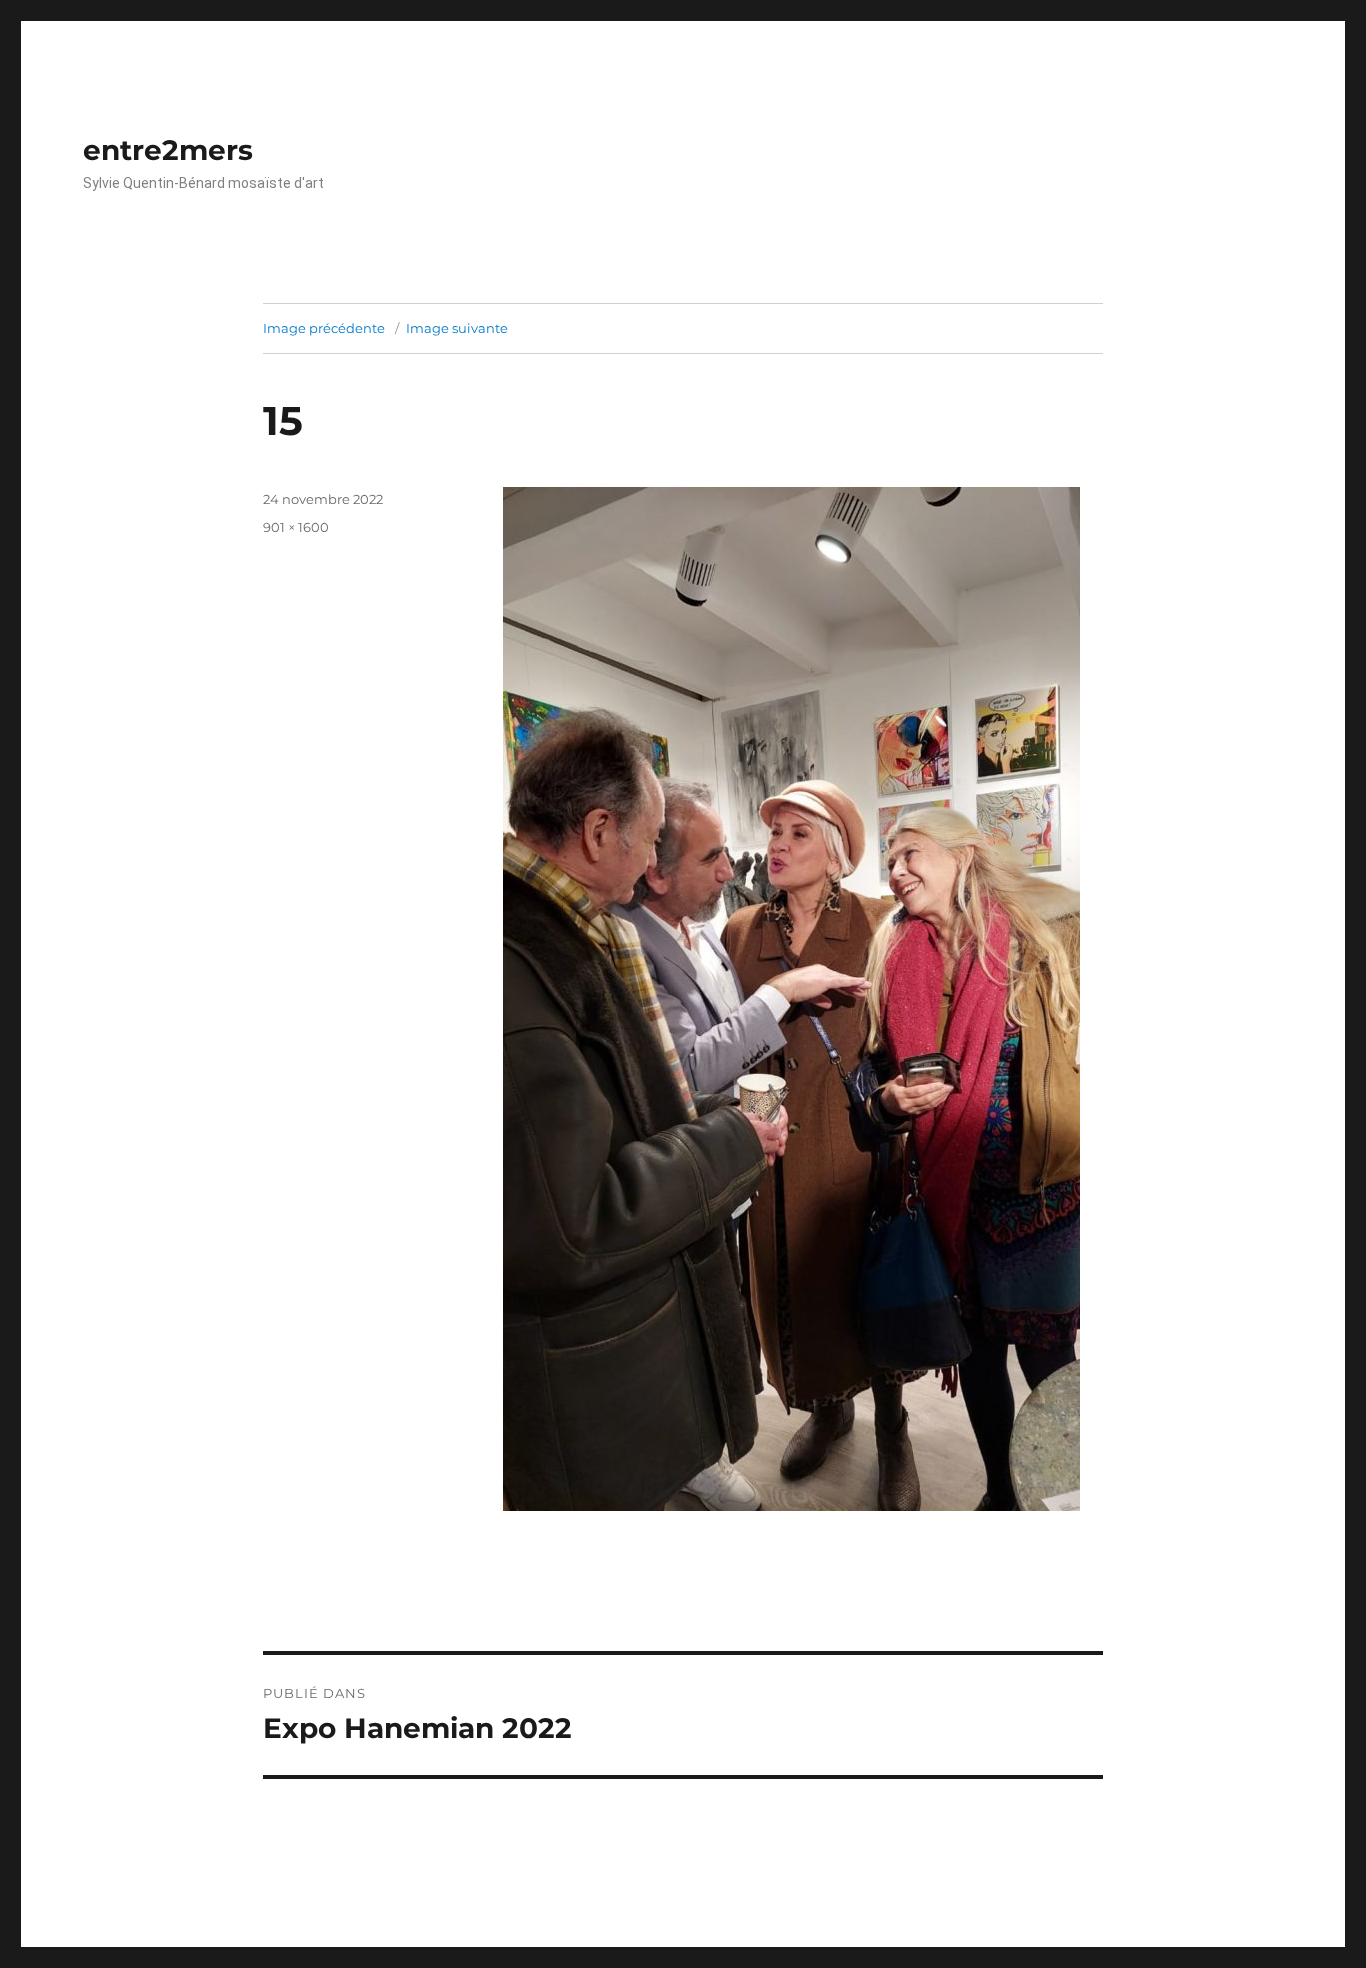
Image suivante (457, 328)
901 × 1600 (296, 527)
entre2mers (168, 150)
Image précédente (324, 328)
